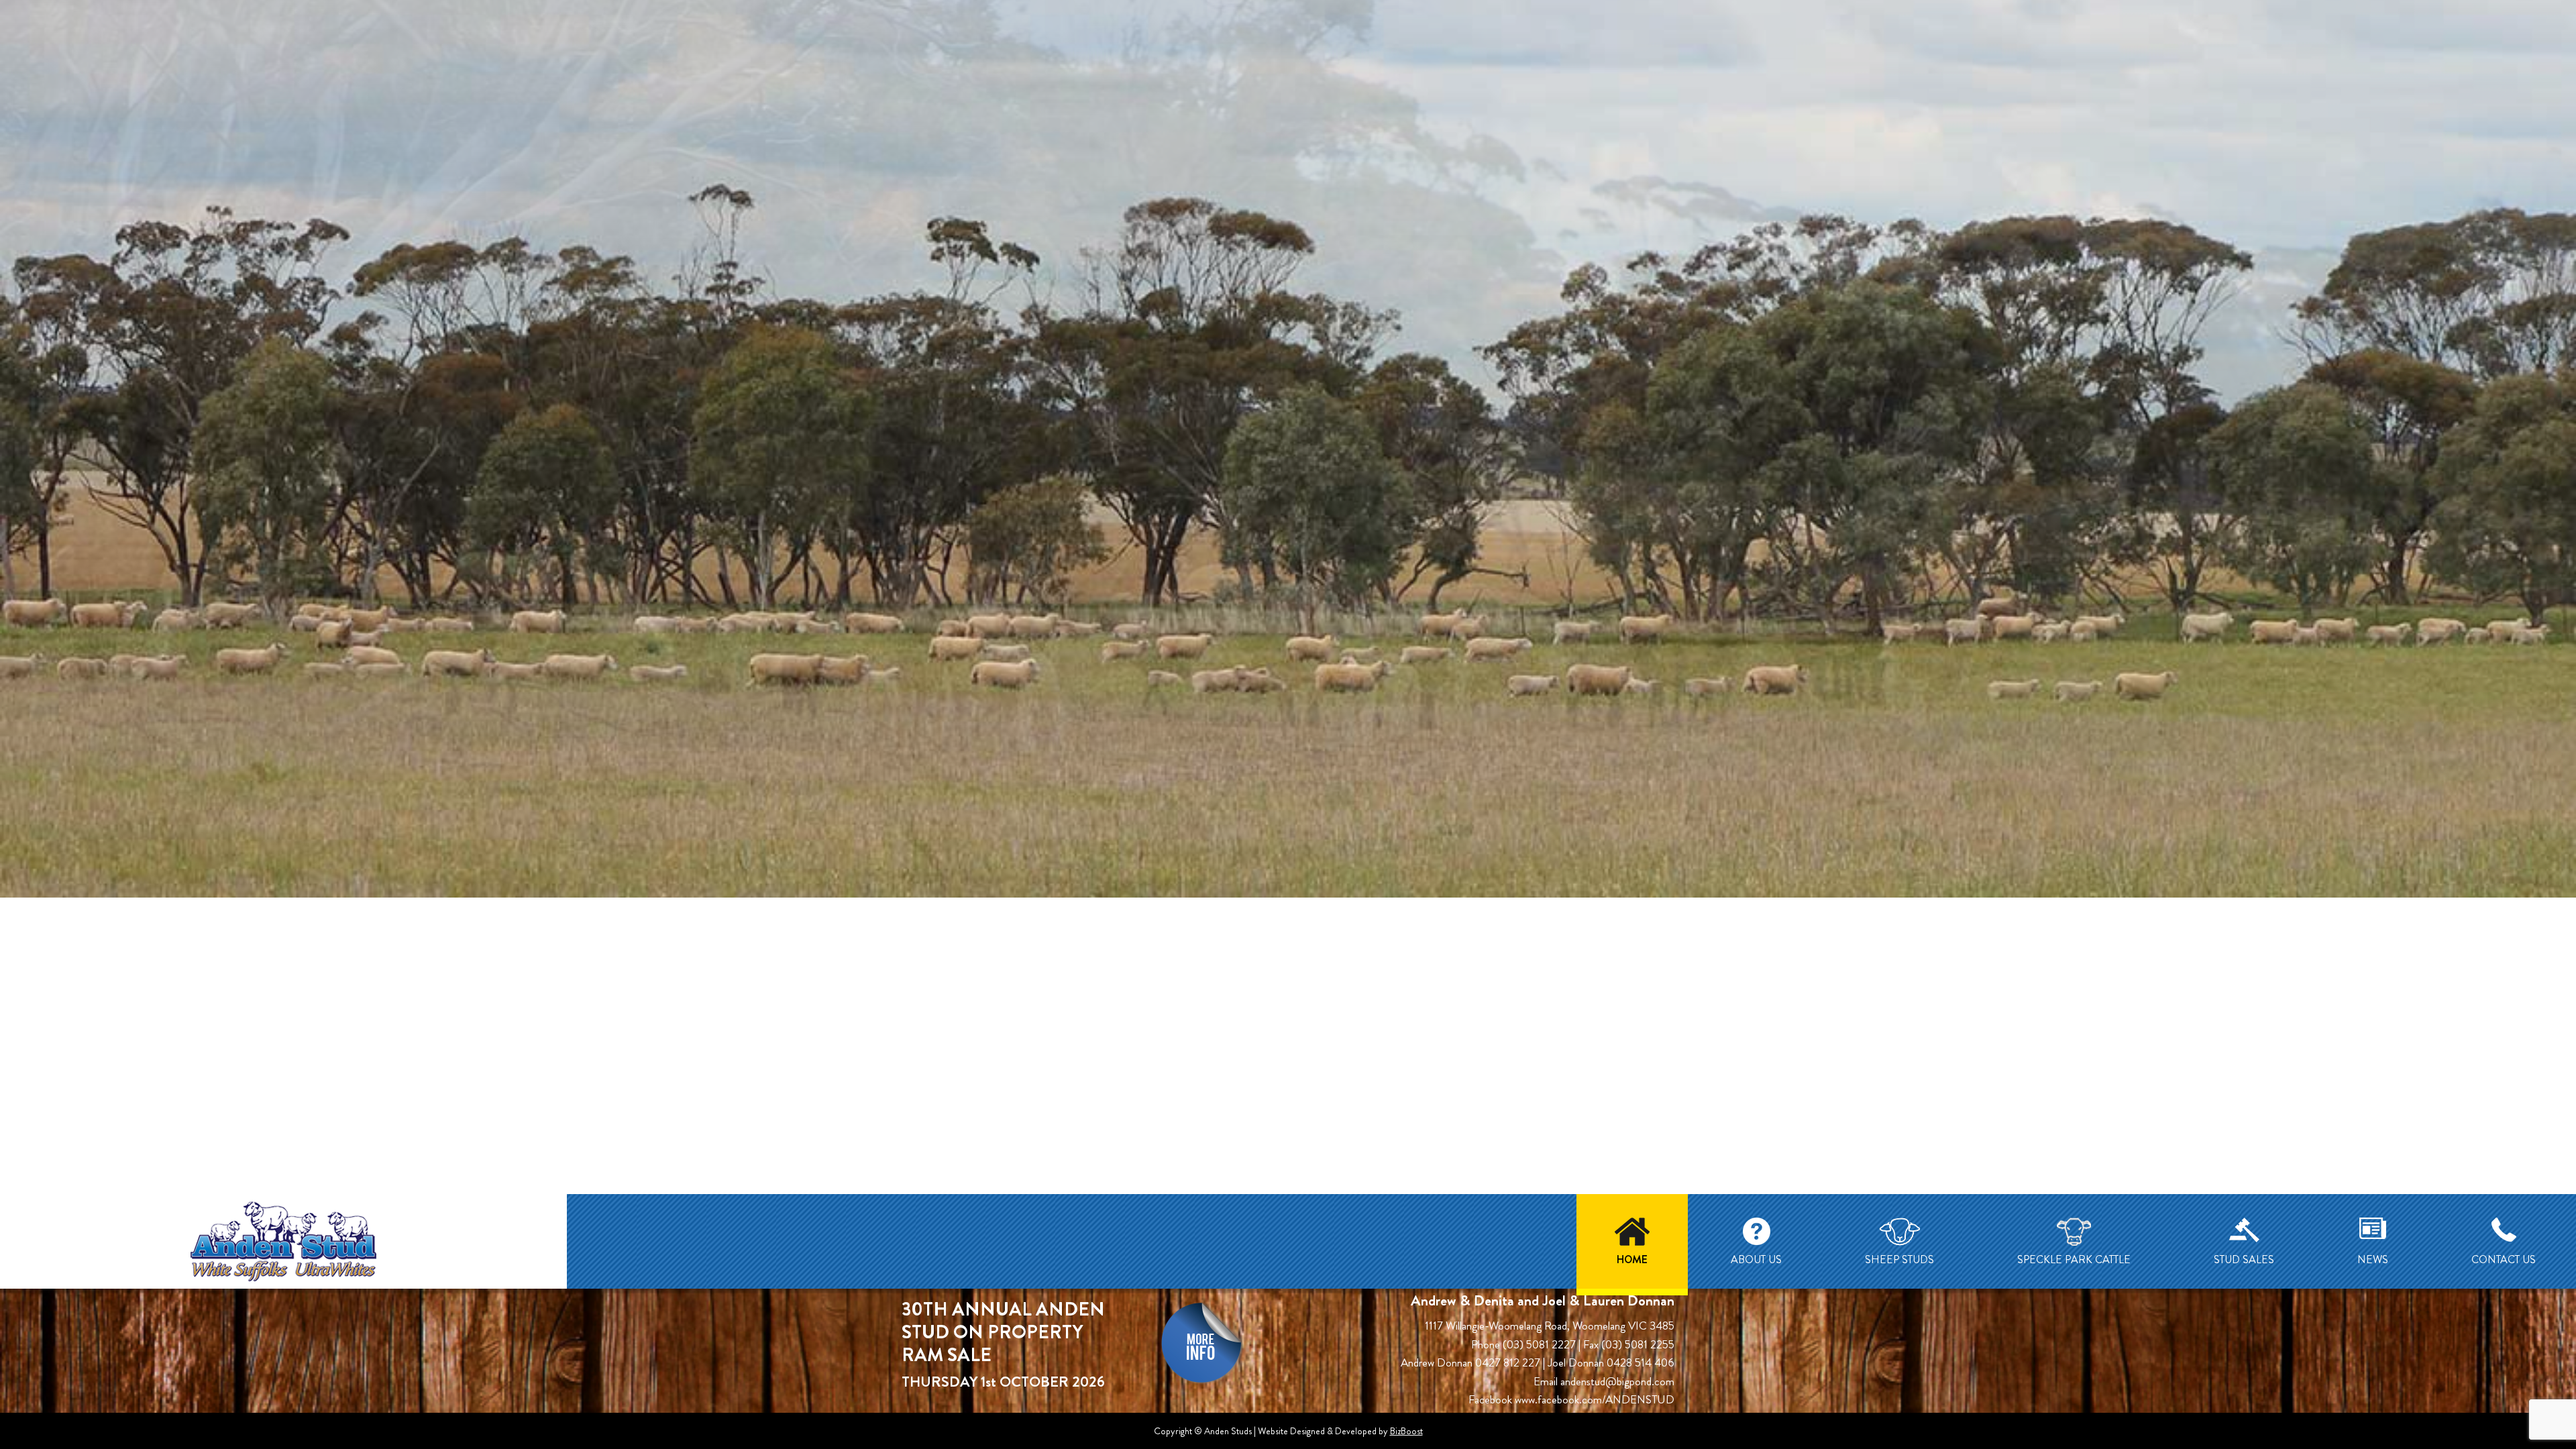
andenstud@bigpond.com (1617, 1381)
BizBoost (1406, 1431)
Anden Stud (283, 1241)
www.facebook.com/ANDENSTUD (1595, 1399)
